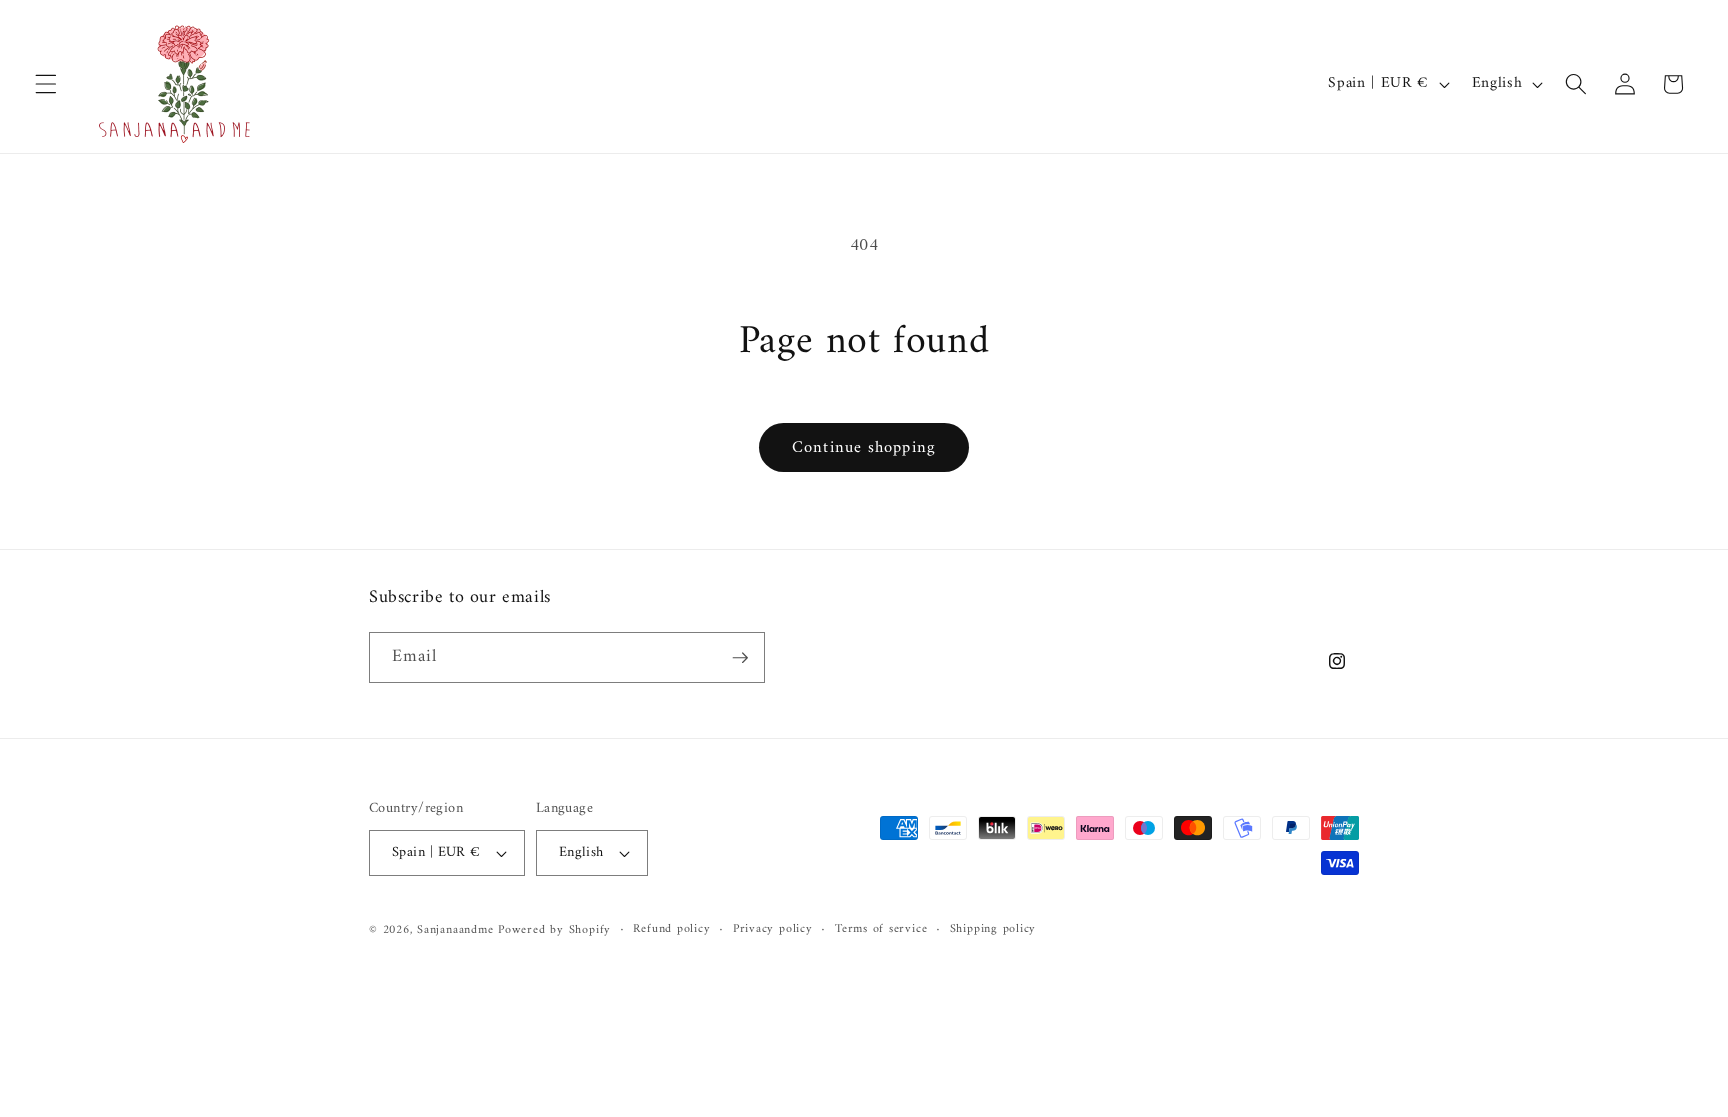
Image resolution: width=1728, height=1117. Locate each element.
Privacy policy (773, 930)
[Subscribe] (740, 658)
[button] (46, 84)
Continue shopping (864, 447)
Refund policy (671, 930)
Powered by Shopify (554, 930)
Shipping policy (993, 930)
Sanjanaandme (457, 930)
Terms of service (881, 930)
